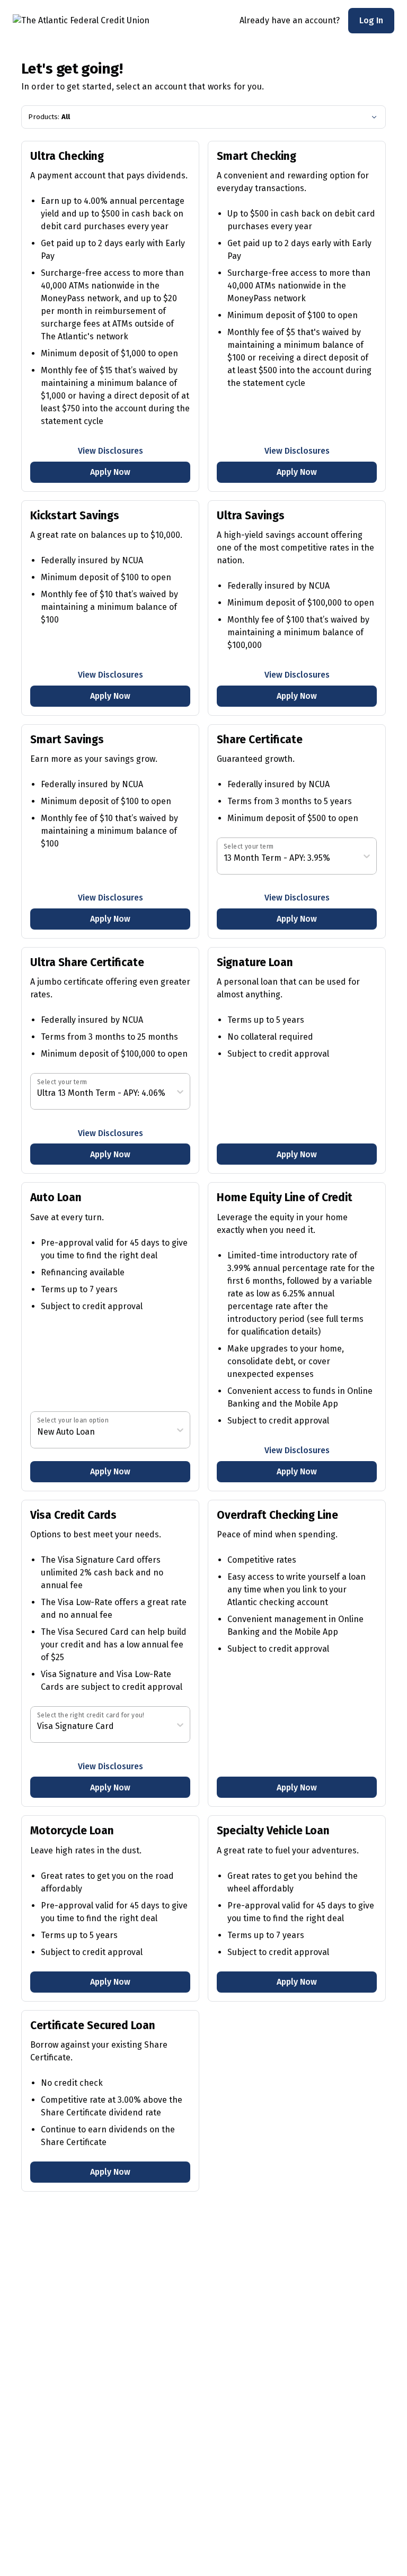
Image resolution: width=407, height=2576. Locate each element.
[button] (371, 21)
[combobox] (225, 858)
